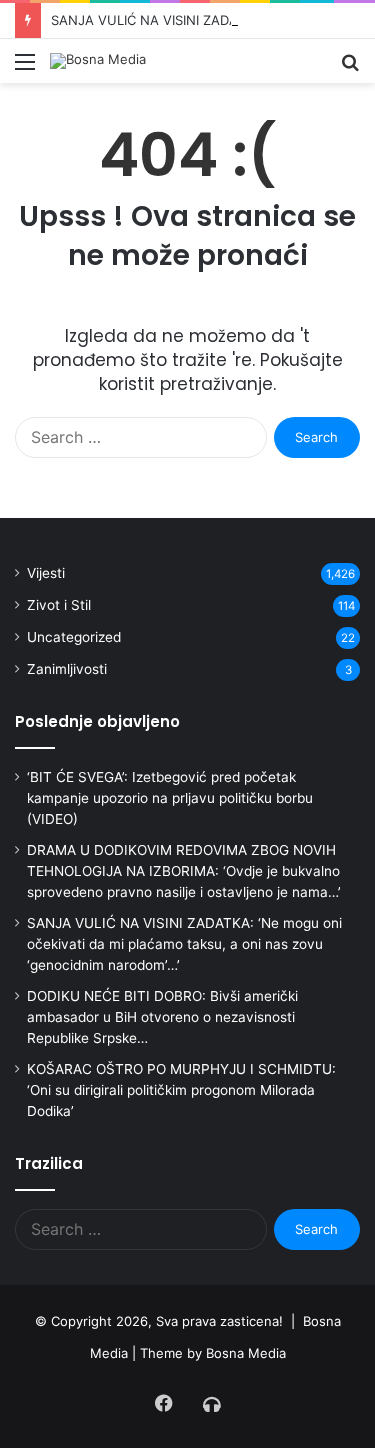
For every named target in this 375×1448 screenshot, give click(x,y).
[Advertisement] (187, 280)
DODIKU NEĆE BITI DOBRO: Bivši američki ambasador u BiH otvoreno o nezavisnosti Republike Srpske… (162, 1017)
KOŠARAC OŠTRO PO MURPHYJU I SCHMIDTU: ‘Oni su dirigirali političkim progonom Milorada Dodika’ (181, 1090)
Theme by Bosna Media (213, 1353)
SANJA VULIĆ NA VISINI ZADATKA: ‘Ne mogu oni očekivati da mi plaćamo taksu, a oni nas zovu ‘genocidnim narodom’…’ (184, 944)
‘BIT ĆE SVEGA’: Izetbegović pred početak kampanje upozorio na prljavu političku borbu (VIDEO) (170, 798)
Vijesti (46, 573)
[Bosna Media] (98, 61)
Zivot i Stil (59, 605)
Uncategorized (74, 637)
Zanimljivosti (67, 669)
